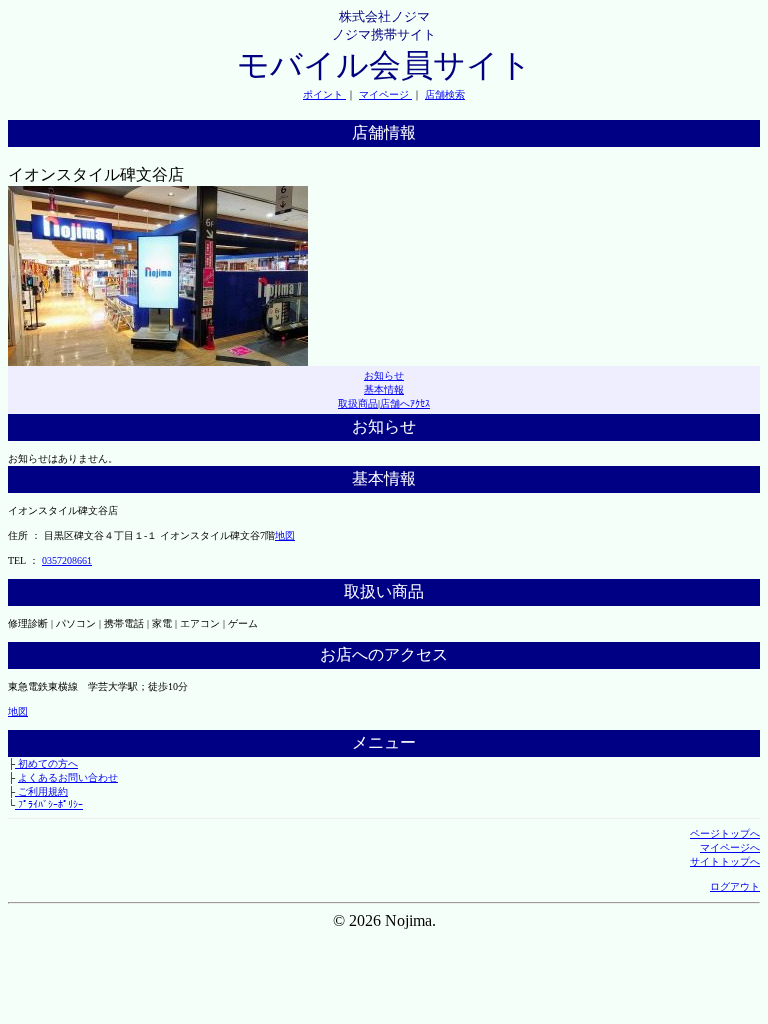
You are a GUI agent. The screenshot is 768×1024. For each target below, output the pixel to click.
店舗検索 (445, 94)
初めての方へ (46, 763)
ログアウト (735, 886)
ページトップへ (725, 833)
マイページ (385, 94)
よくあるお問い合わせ (68, 777)
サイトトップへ (725, 861)
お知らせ (384, 375)
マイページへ (730, 847)
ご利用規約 (41, 791)
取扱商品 (358, 403)
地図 (285, 535)
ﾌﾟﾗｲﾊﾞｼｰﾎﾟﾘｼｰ (49, 804)
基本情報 (384, 389)
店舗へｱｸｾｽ (405, 403)
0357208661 (67, 560)
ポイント (324, 94)
